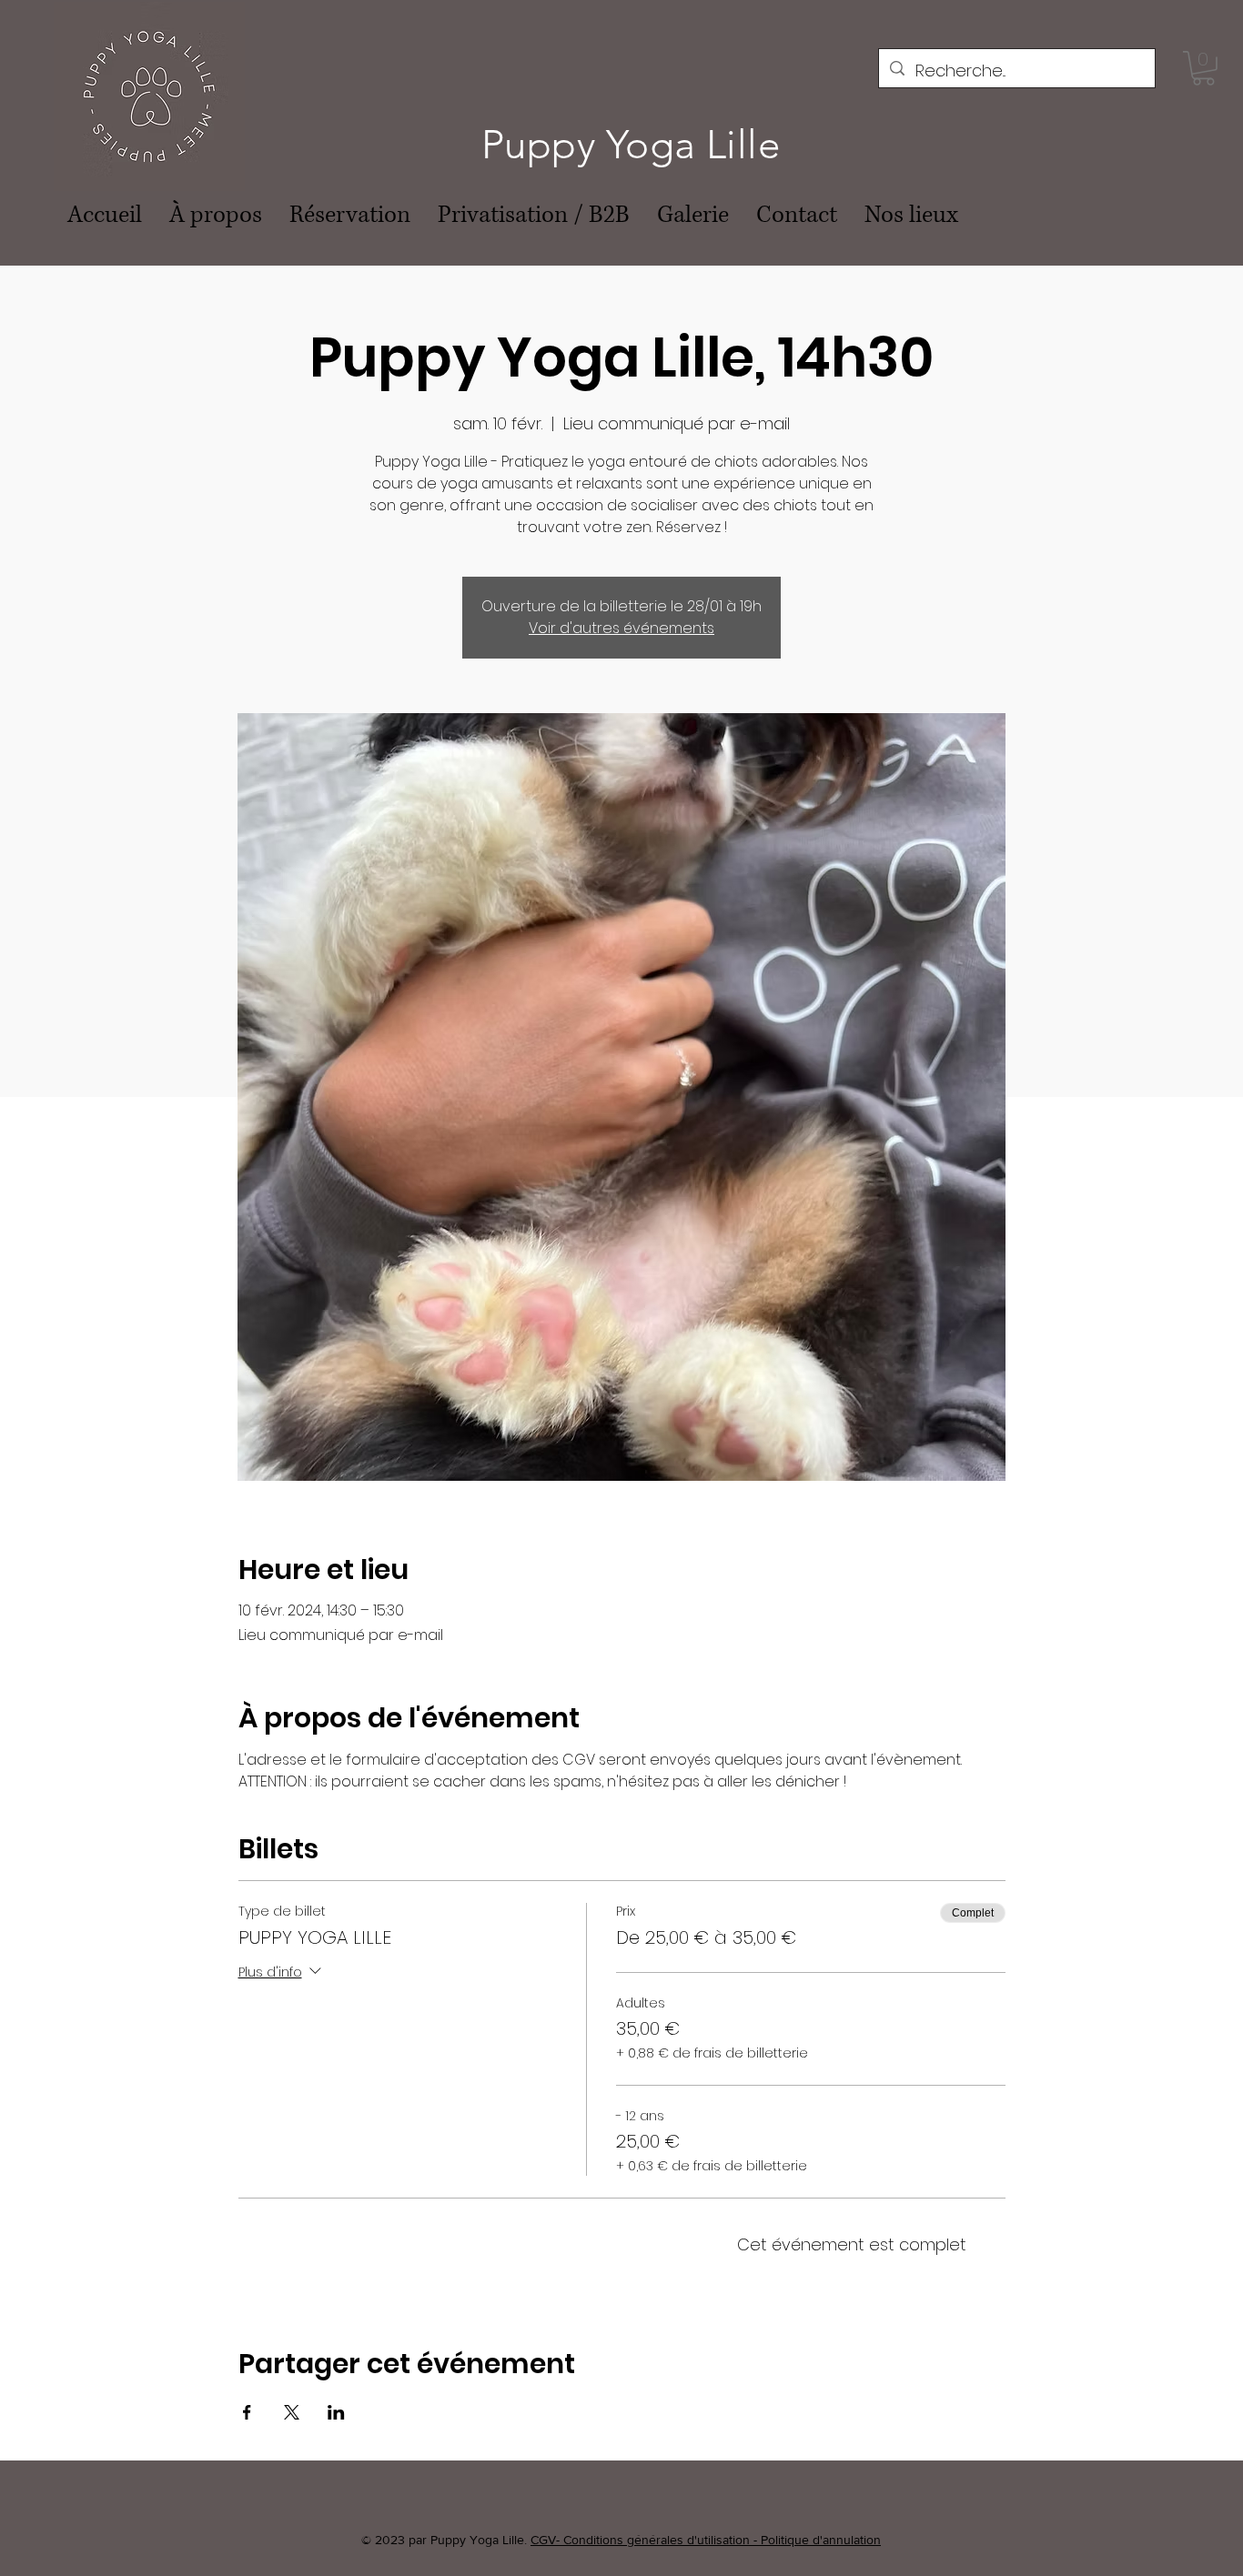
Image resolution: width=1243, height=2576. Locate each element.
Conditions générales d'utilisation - (662, 2540)
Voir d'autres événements (621, 628)
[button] (1203, 68)
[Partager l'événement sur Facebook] (247, 2412)
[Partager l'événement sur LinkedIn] (336, 2412)
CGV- (547, 2540)
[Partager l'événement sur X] (292, 2412)
